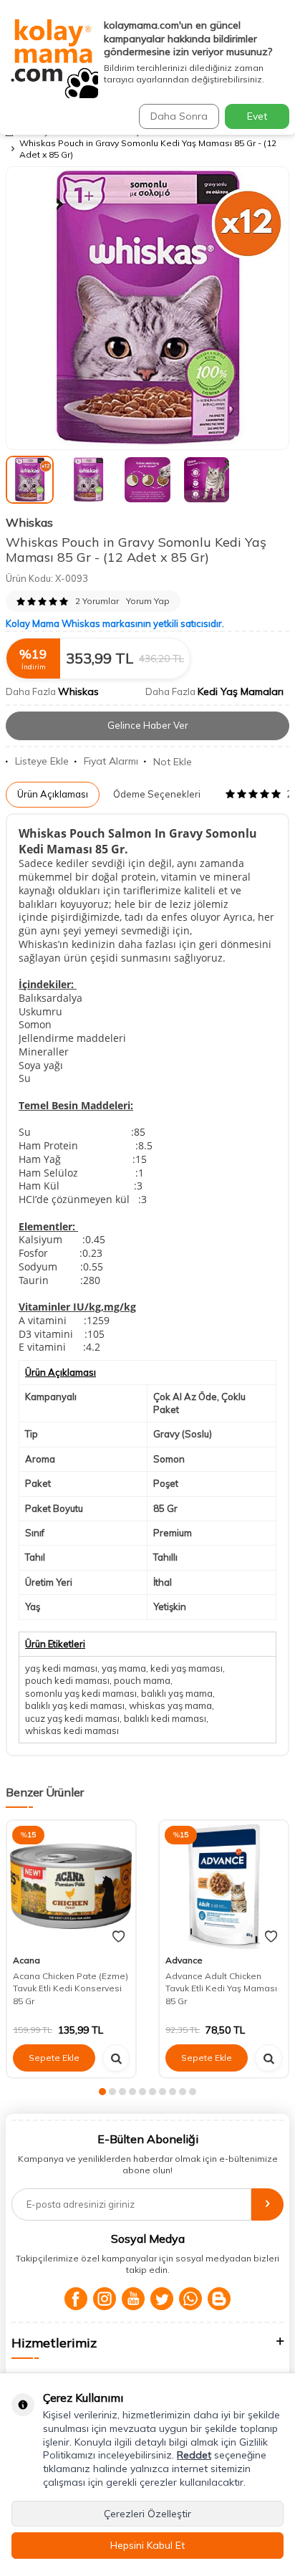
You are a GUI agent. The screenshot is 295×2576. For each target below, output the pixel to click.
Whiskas (29, 522)
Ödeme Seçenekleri (157, 794)
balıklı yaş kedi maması (75, 1705)
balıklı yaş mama (177, 1693)
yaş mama (124, 1668)
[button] (102, 2092)
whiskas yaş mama (170, 1705)
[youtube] (133, 2299)
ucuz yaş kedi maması (72, 1718)
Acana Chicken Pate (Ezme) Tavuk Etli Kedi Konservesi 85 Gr (71, 1988)
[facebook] (76, 2299)
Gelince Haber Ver (148, 725)
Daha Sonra (179, 116)
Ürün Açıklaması (53, 794)
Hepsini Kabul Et (147, 2545)
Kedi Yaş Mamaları (241, 691)
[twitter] (162, 2299)
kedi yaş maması (187, 1668)
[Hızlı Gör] (116, 2058)
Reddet (194, 2455)
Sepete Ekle (54, 2058)
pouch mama (142, 1680)
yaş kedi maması (61, 1668)
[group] (147, 308)
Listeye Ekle (42, 761)
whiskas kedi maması (72, 1730)
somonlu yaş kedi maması (81, 1693)
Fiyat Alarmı (111, 761)
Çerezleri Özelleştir (147, 2514)
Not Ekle (173, 762)
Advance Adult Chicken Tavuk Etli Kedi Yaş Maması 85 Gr (221, 1988)
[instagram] (105, 2299)
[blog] (219, 2299)
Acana (26, 1960)
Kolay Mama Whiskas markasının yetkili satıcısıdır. (115, 623)
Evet (257, 116)
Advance (184, 1960)
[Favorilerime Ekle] (119, 1937)
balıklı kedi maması (165, 1718)
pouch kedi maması (67, 1680)
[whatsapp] (190, 2299)
